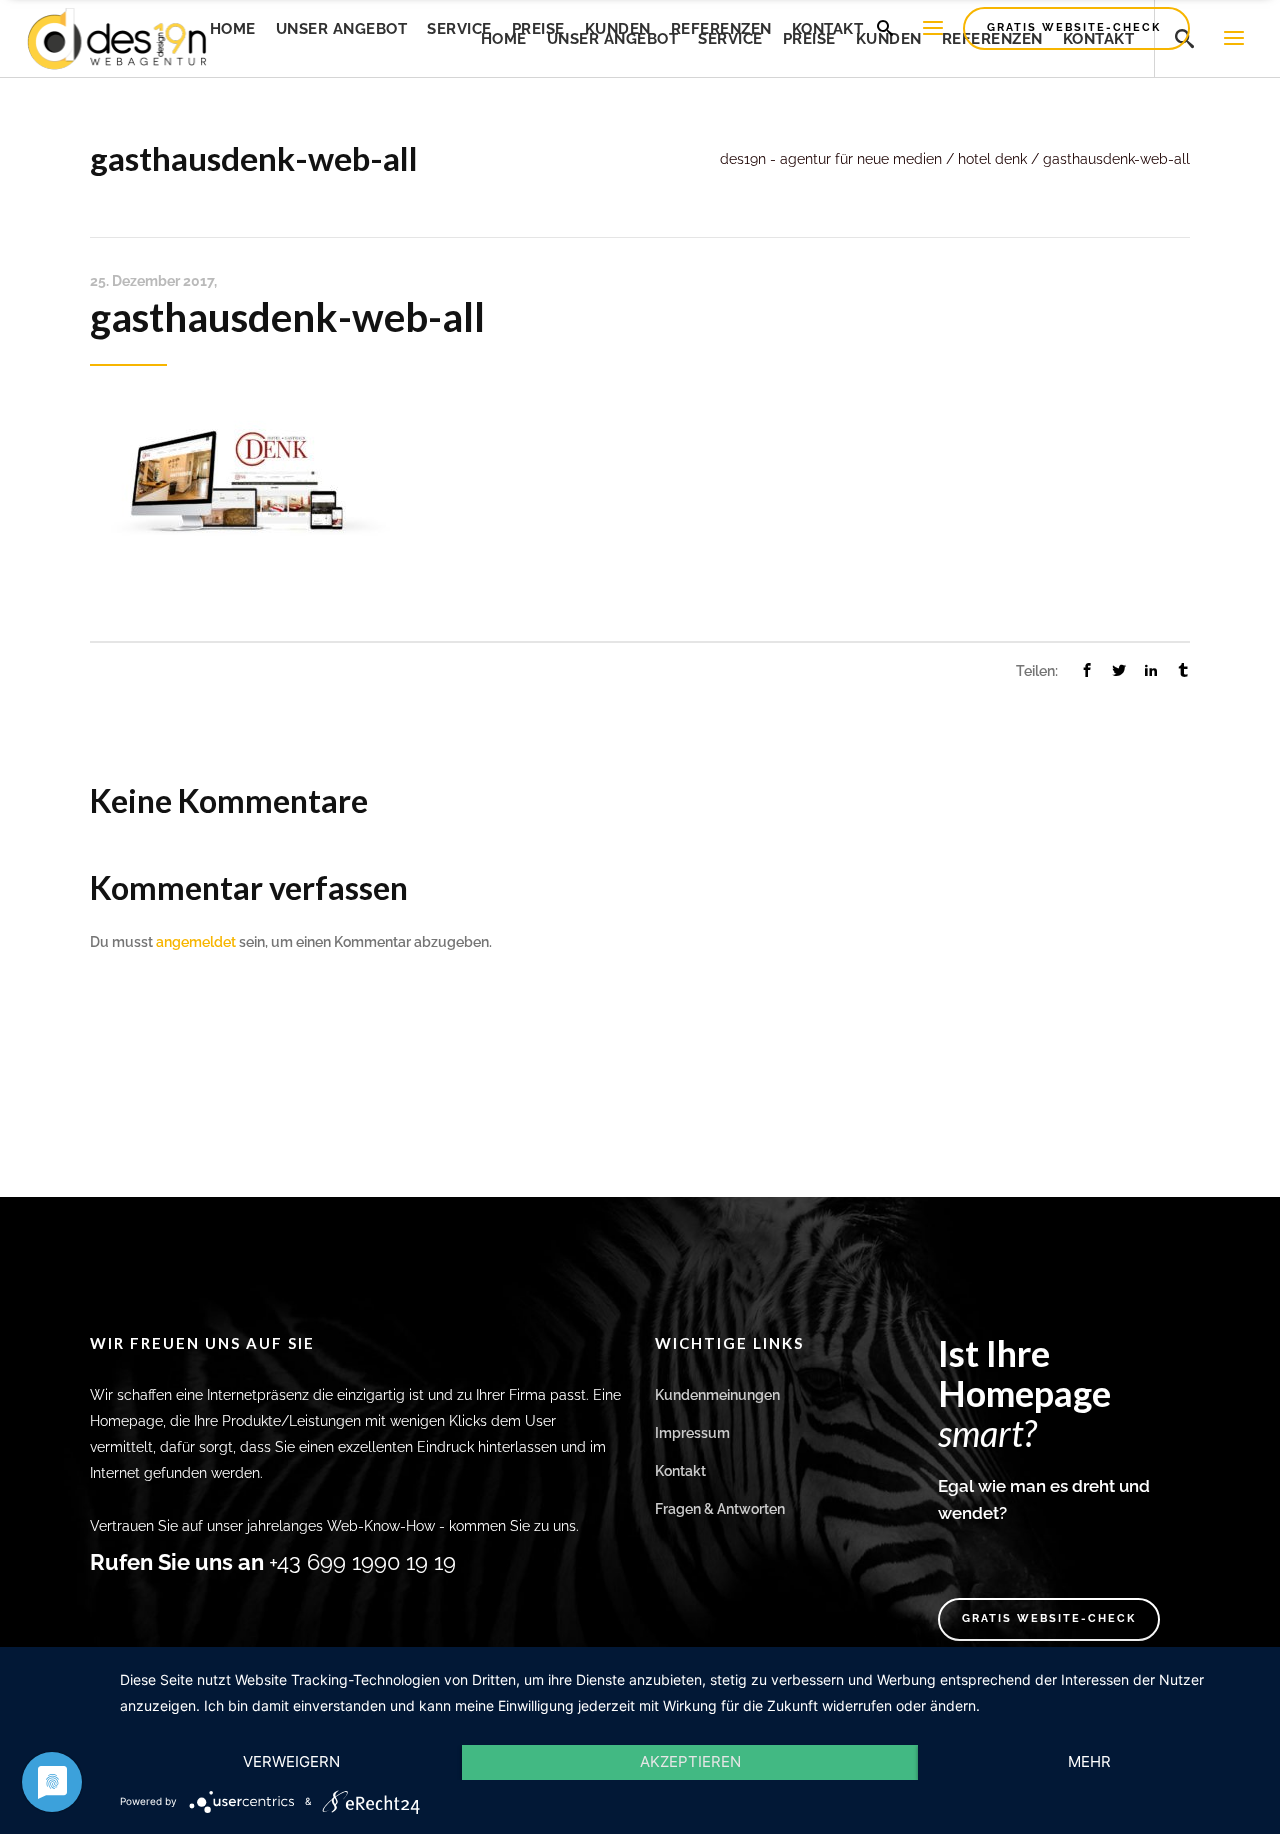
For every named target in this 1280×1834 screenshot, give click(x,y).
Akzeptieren (690, 1761)
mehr (1089, 1761)
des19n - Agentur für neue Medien (831, 159)
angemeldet (196, 942)
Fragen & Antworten (720, 1509)
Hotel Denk (992, 159)
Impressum (692, 1433)
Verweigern (291, 1761)
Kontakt (680, 1471)
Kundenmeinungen (717, 1395)
